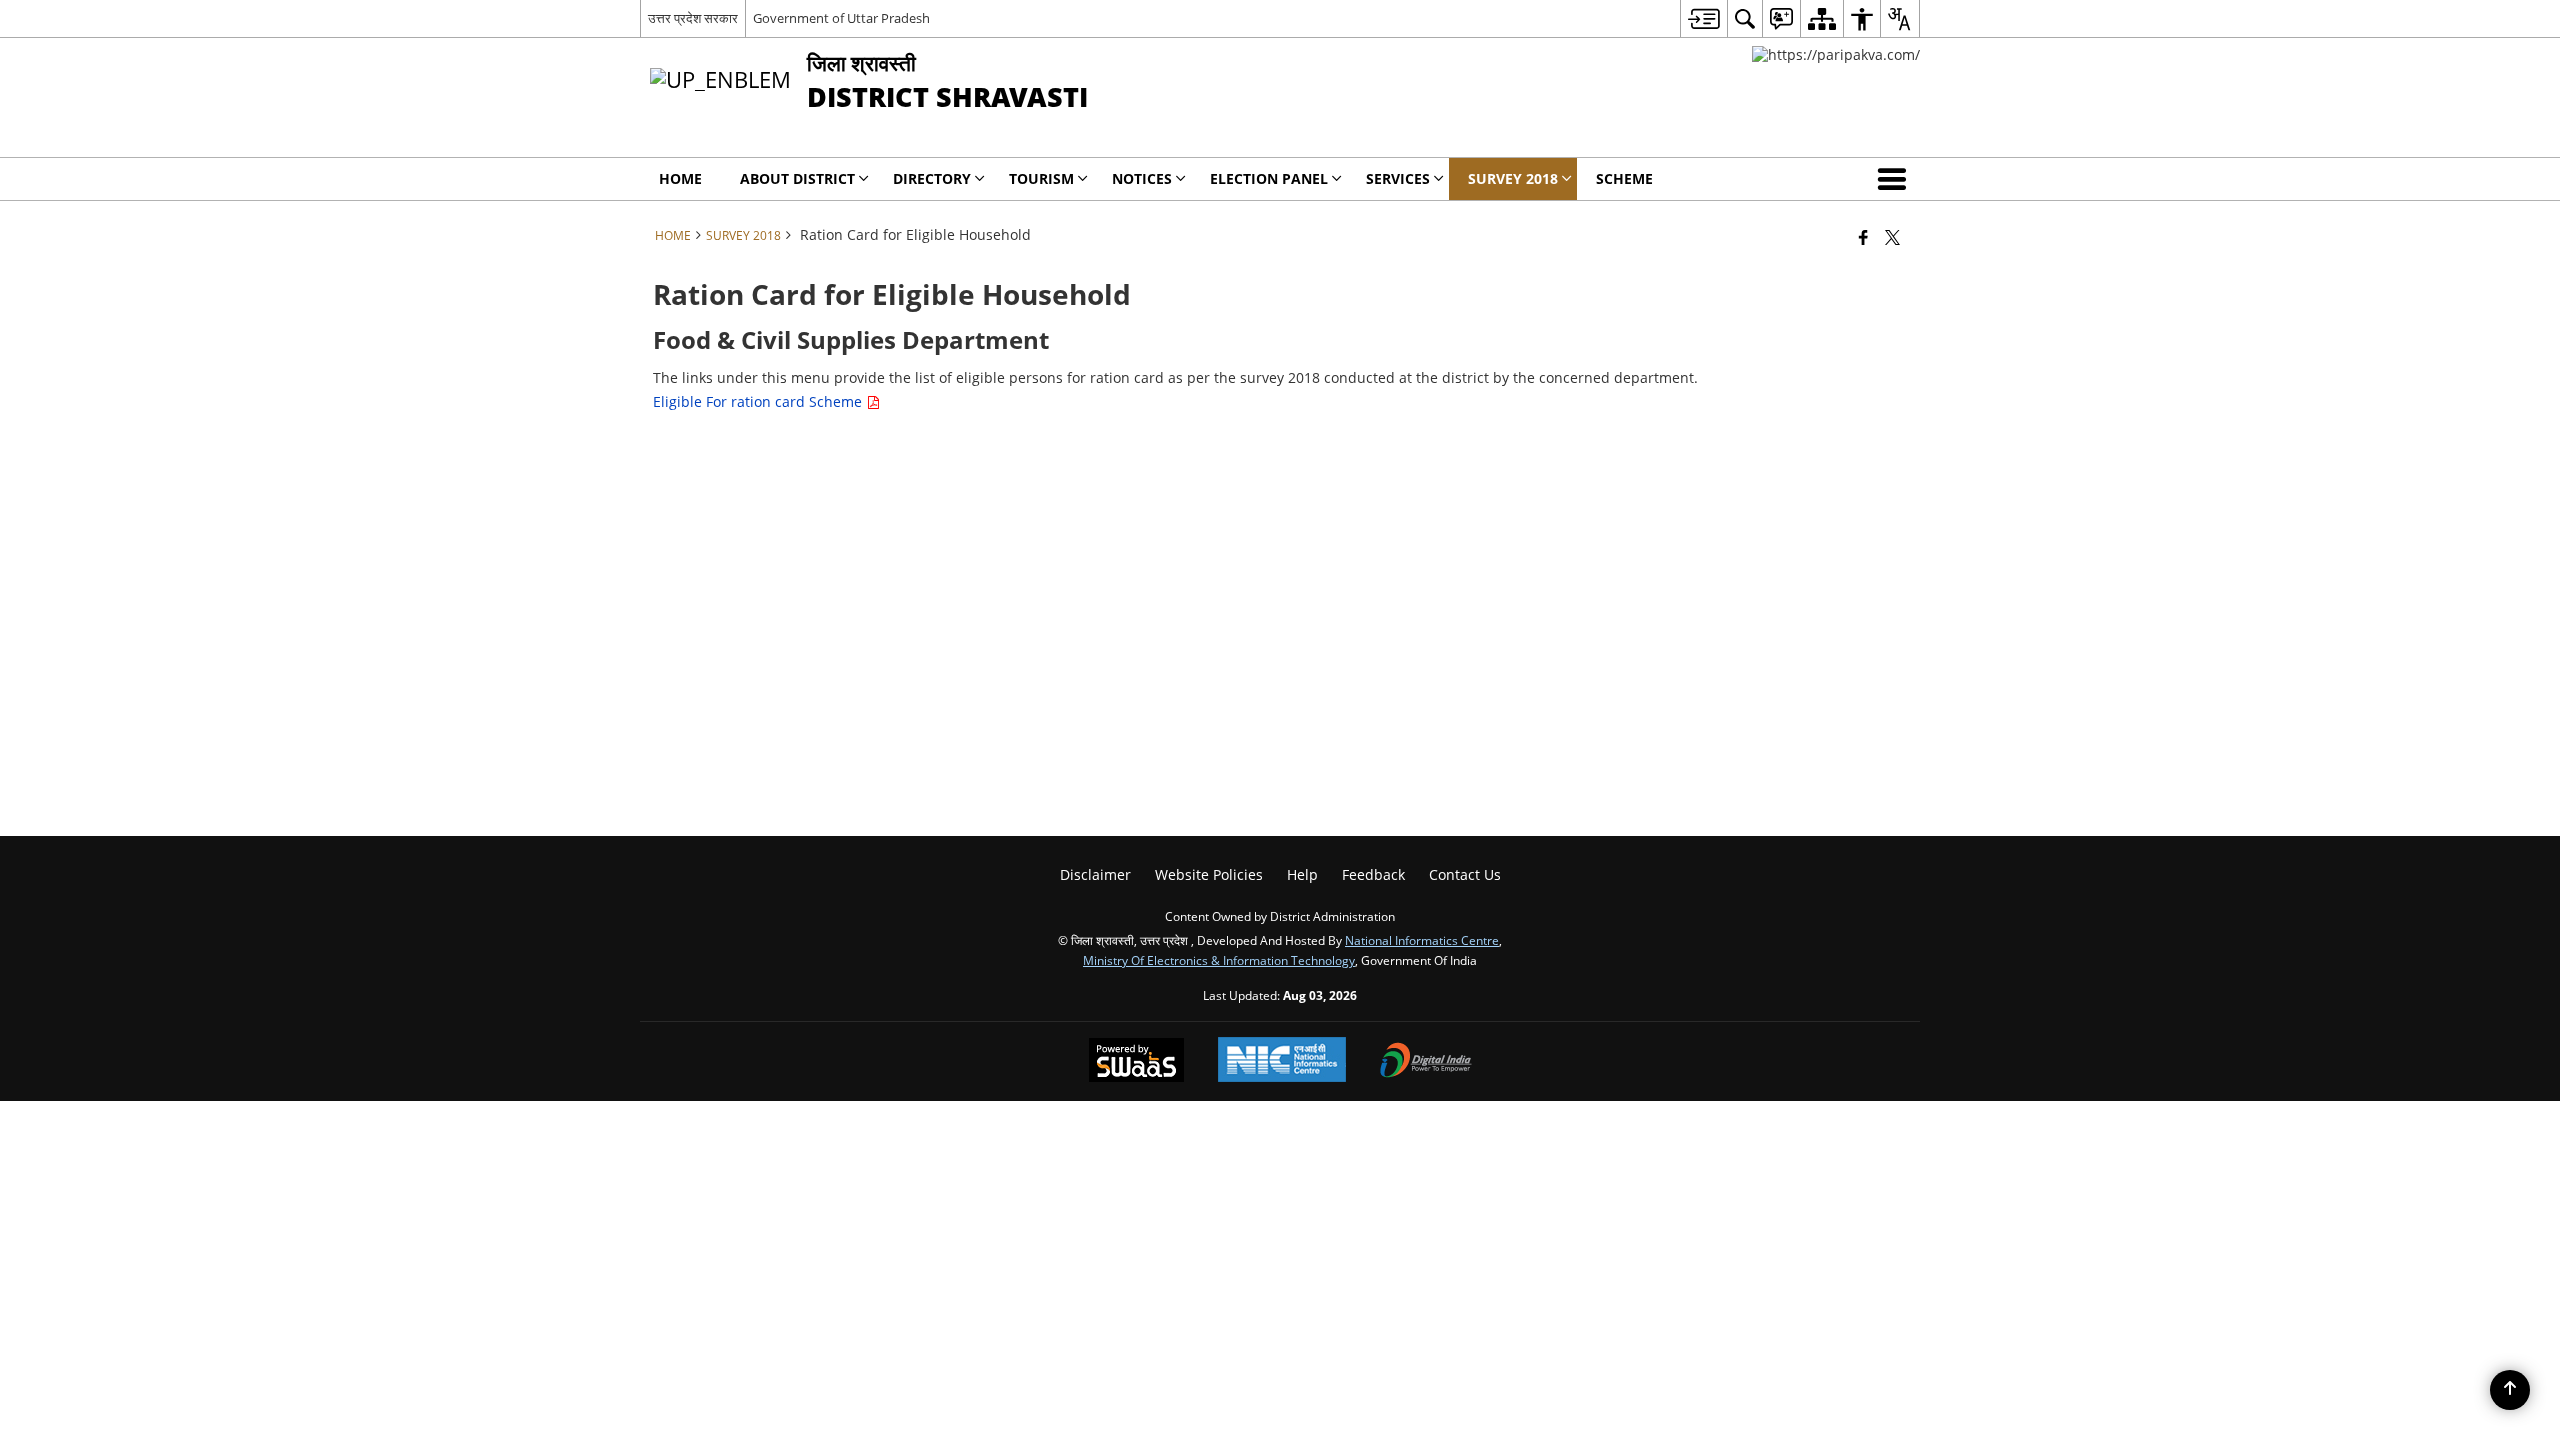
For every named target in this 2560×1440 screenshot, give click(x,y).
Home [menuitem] (680, 178)
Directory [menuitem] (932, 178)
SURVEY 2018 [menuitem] (1513, 178)
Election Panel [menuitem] (1269, 178)
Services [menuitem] (1398, 178)
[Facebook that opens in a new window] (1863, 237)
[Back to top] (2510, 1390)
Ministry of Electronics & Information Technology (1219, 960)
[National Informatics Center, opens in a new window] (1282, 1061)
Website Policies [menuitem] (1209, 874)
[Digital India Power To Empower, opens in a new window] (1426, 1062)
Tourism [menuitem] (1041, 178)
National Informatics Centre (1422, 940)
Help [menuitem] (1302, 874)
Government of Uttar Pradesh (841, 18)
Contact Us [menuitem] (1465, 874)
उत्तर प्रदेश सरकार (693, 18)
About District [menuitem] (797, 178)
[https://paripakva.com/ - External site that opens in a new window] (1836, 54)
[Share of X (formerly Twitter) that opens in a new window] (1892, 237)
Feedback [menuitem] (1373, 874)
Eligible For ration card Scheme (759, 401)
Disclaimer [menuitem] (1095, 874)
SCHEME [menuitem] (1624, 178)
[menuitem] (1703, 18)
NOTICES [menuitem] (1142, 178)
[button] (1896, 179)
